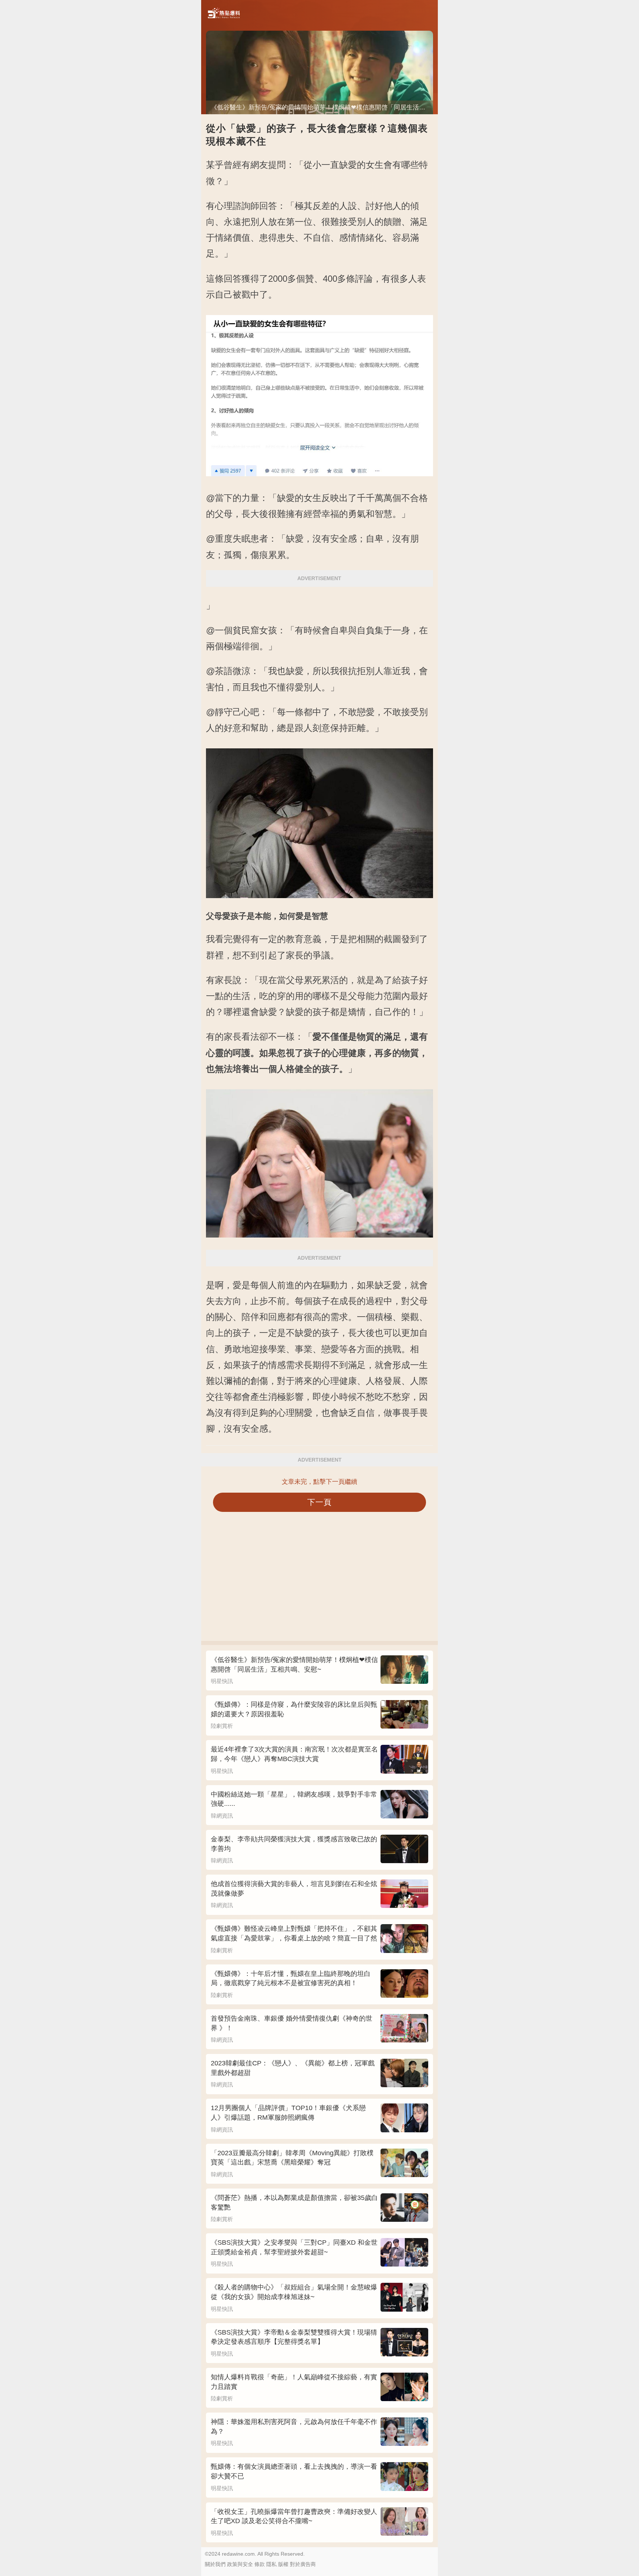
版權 (283, 2564)
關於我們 (215, 2564)
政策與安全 (240, 2564)
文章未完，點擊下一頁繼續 (319, 1482)
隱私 (271, 2564)
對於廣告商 (303, 2564)
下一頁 (320, 1502)
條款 (260, 2564)
